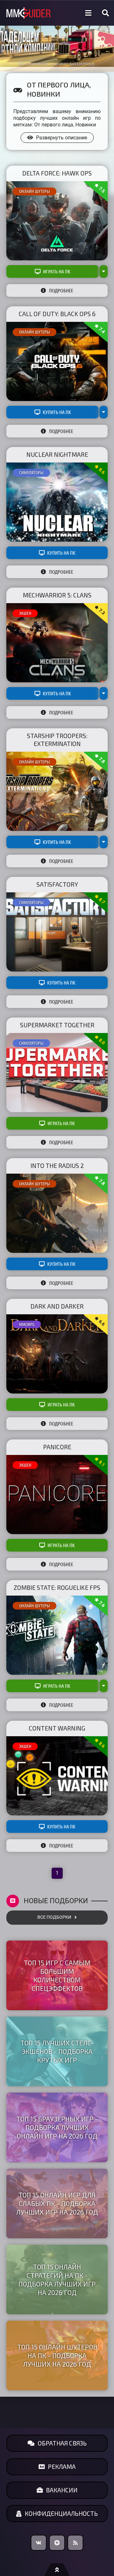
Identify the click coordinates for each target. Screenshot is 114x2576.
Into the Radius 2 (57, 1166)
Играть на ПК (57, 271)
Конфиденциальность (61, 2513)
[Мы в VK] (39, 2543)
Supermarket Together (57, 1025)
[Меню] (88, 13)
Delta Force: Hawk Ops (57, 173)
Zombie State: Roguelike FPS (57, 1588)
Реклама (62, 2467)
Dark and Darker (57, 1306)
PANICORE (57, 1447)
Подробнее (61, 290)
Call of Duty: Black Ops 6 (57, 314)
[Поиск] (105, 13)
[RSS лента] (75, 2543)
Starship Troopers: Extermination (57, 740)
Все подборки (54, 1917)
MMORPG (27, 1324)
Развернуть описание (62, 138)
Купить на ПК (57, 412)
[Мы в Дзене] (57, 2543)
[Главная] (28, 13)
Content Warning (57, 1728)
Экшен (25, 613)
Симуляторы (31, 473)
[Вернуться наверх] (57, 2570)
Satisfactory (57, 884)
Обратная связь (62, 2443)
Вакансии (62, 2490)
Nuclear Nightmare (57, 454)
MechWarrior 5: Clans (57, 595)
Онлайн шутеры (35, 191)
